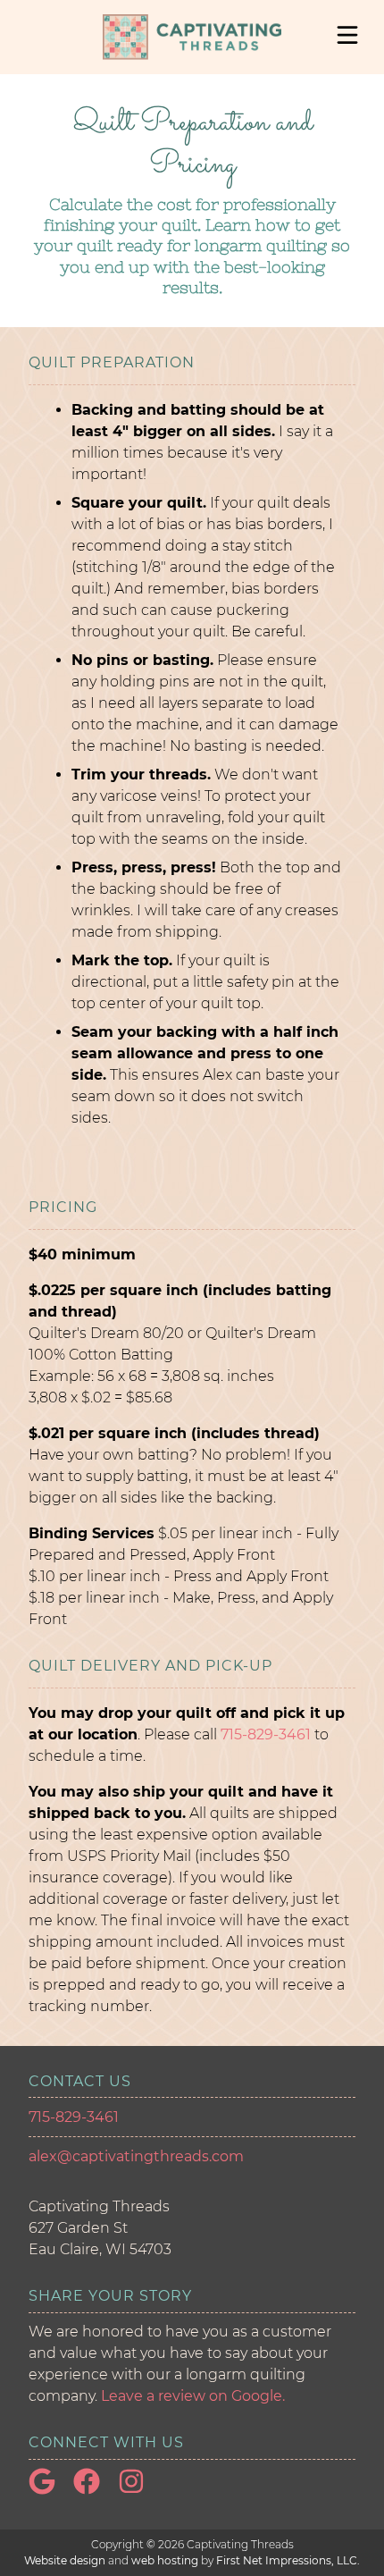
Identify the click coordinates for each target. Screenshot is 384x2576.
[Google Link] (49, 2490)
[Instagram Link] (138, 2490)
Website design (65, 2560)
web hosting (165, 2560)
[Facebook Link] (94, 2490)
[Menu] (347, 35)
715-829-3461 (266, 1734)
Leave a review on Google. (193, 2396)
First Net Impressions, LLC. (288, 2560)
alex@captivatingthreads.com (136, 2156)
